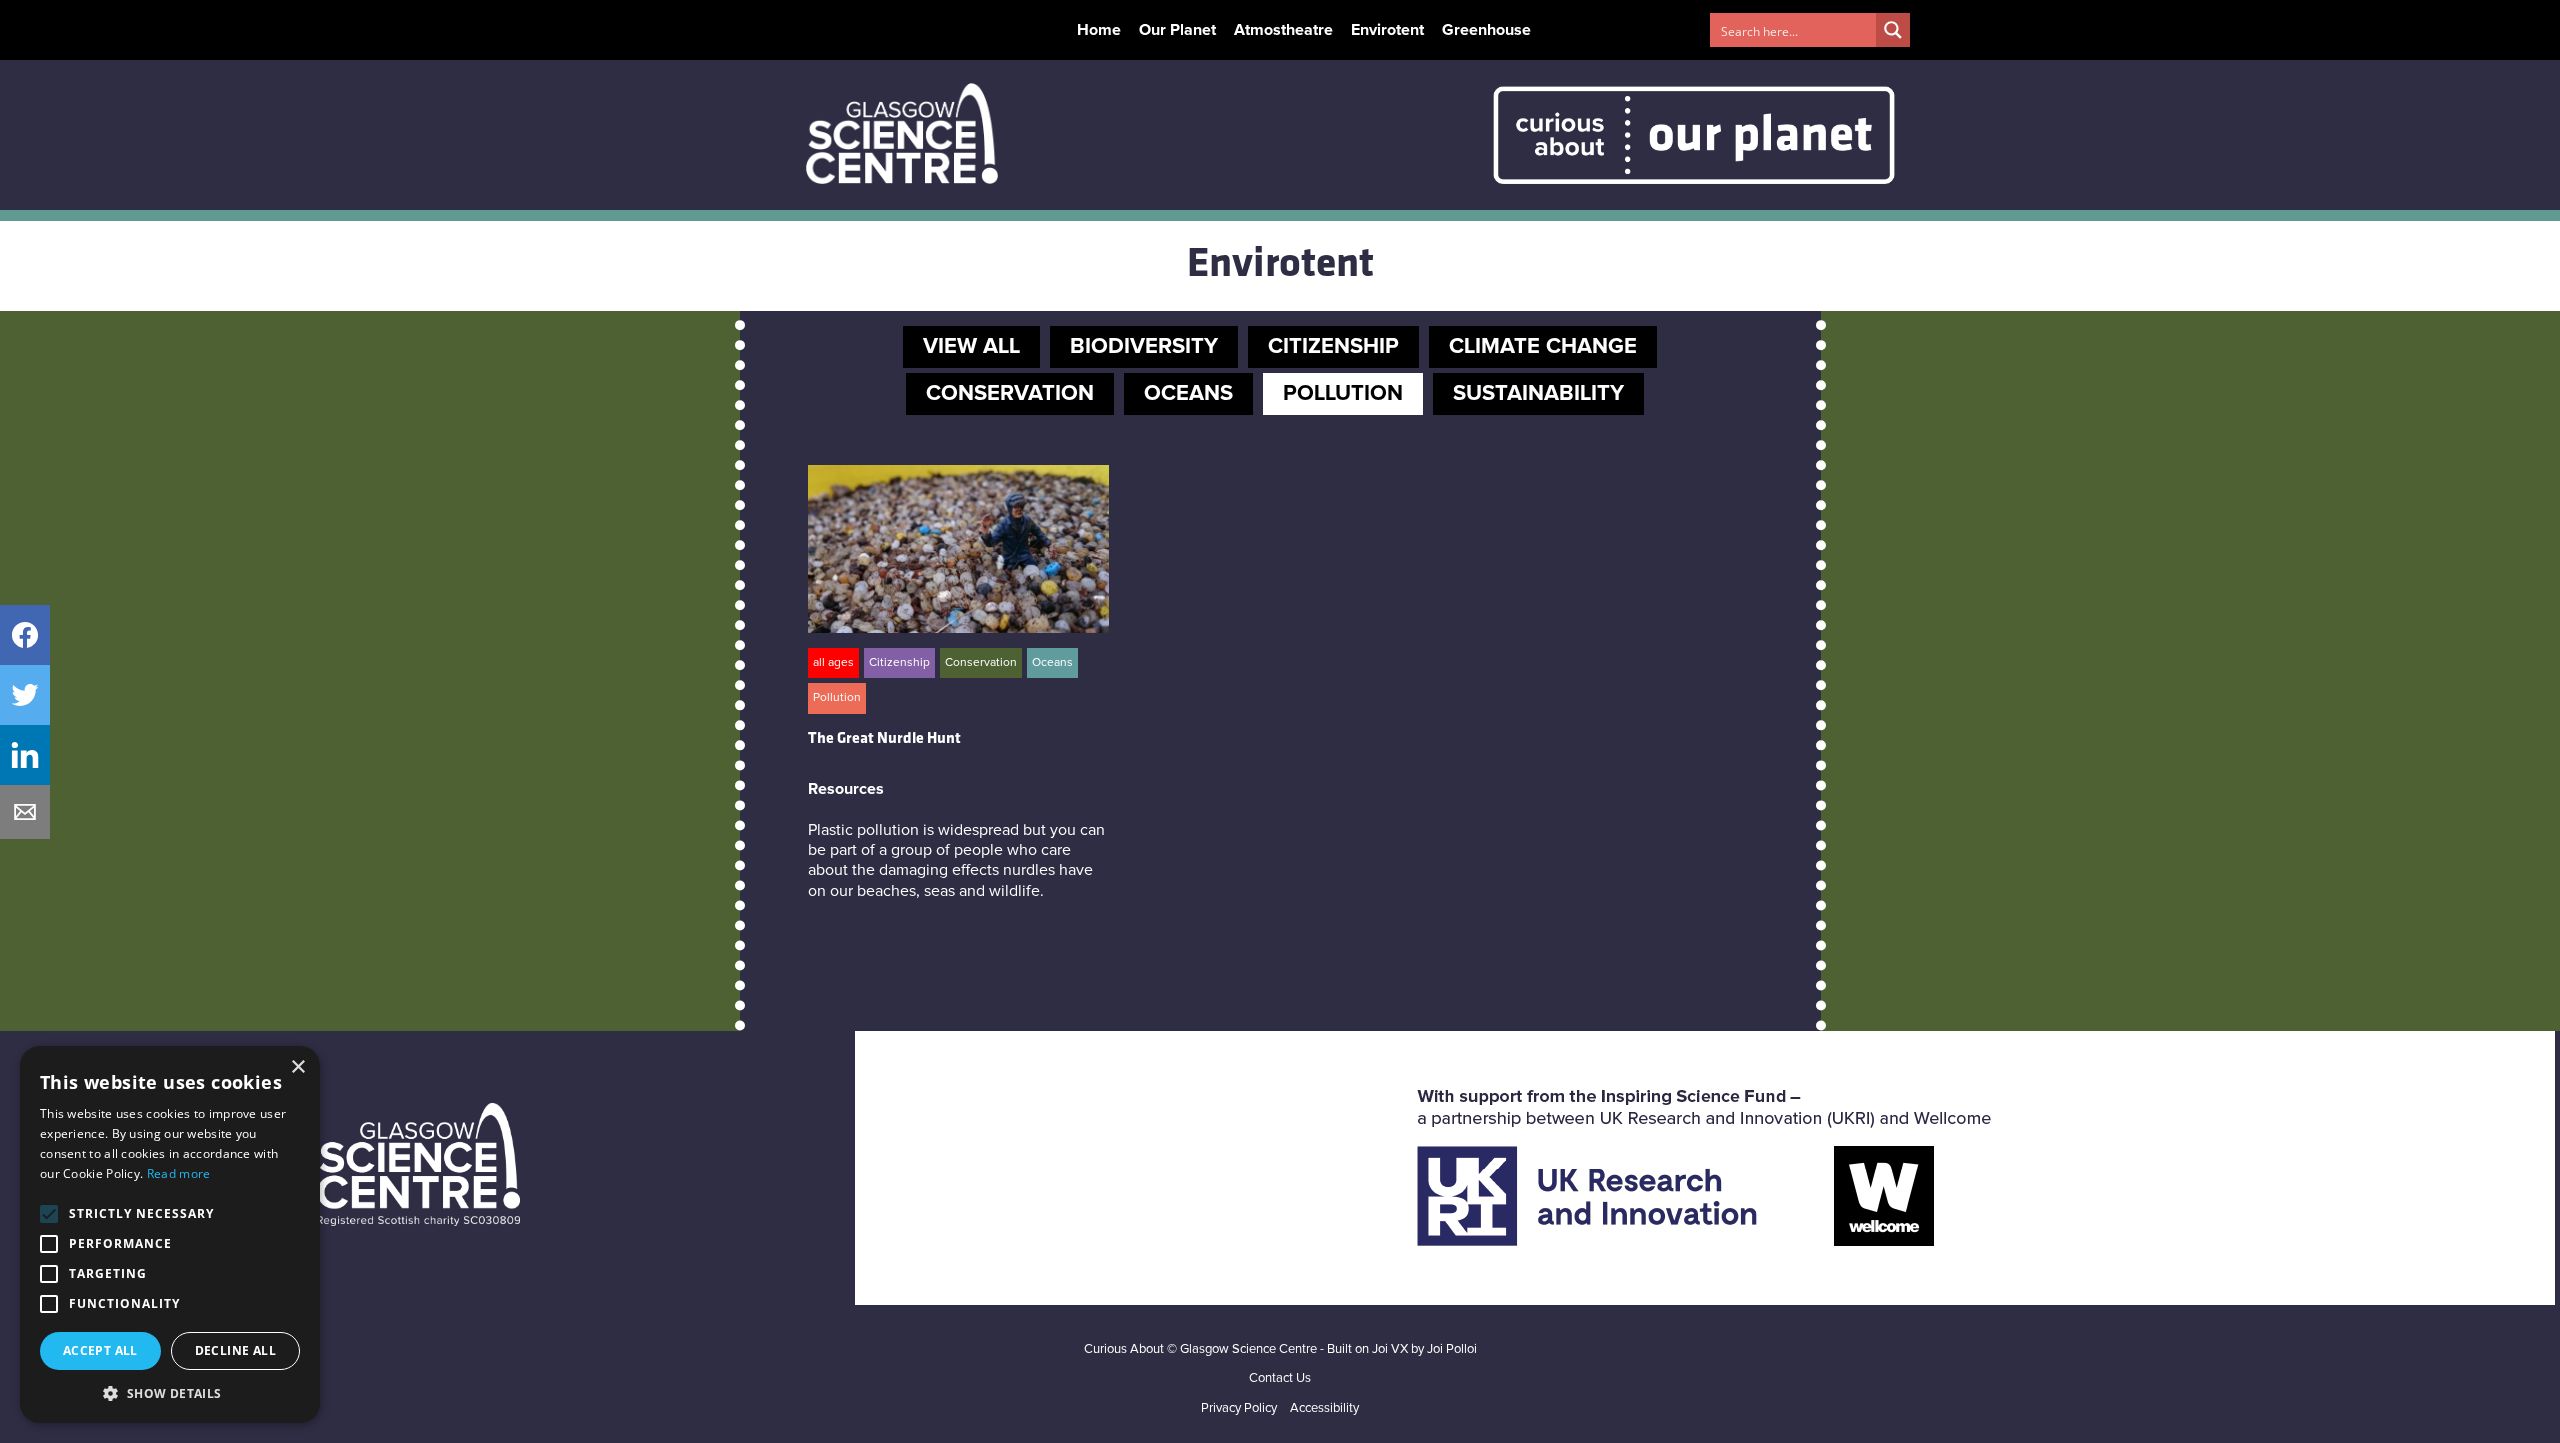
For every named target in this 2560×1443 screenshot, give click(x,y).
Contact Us (1280, 1378)
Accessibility (1324, 1408)
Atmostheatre (1283, 30)
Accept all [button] (100, 1350)
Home (1099, 30)
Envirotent (1387, 30)
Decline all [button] (235, 1350)
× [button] (297, 1067)
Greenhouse (1486, 30)
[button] (170, 1393)
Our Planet (1177, 30)
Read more (179, 1173)
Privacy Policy (1239, 1408)
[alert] (170, 1234)
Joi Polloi (1452, 1349)
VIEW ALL (971, 347)
